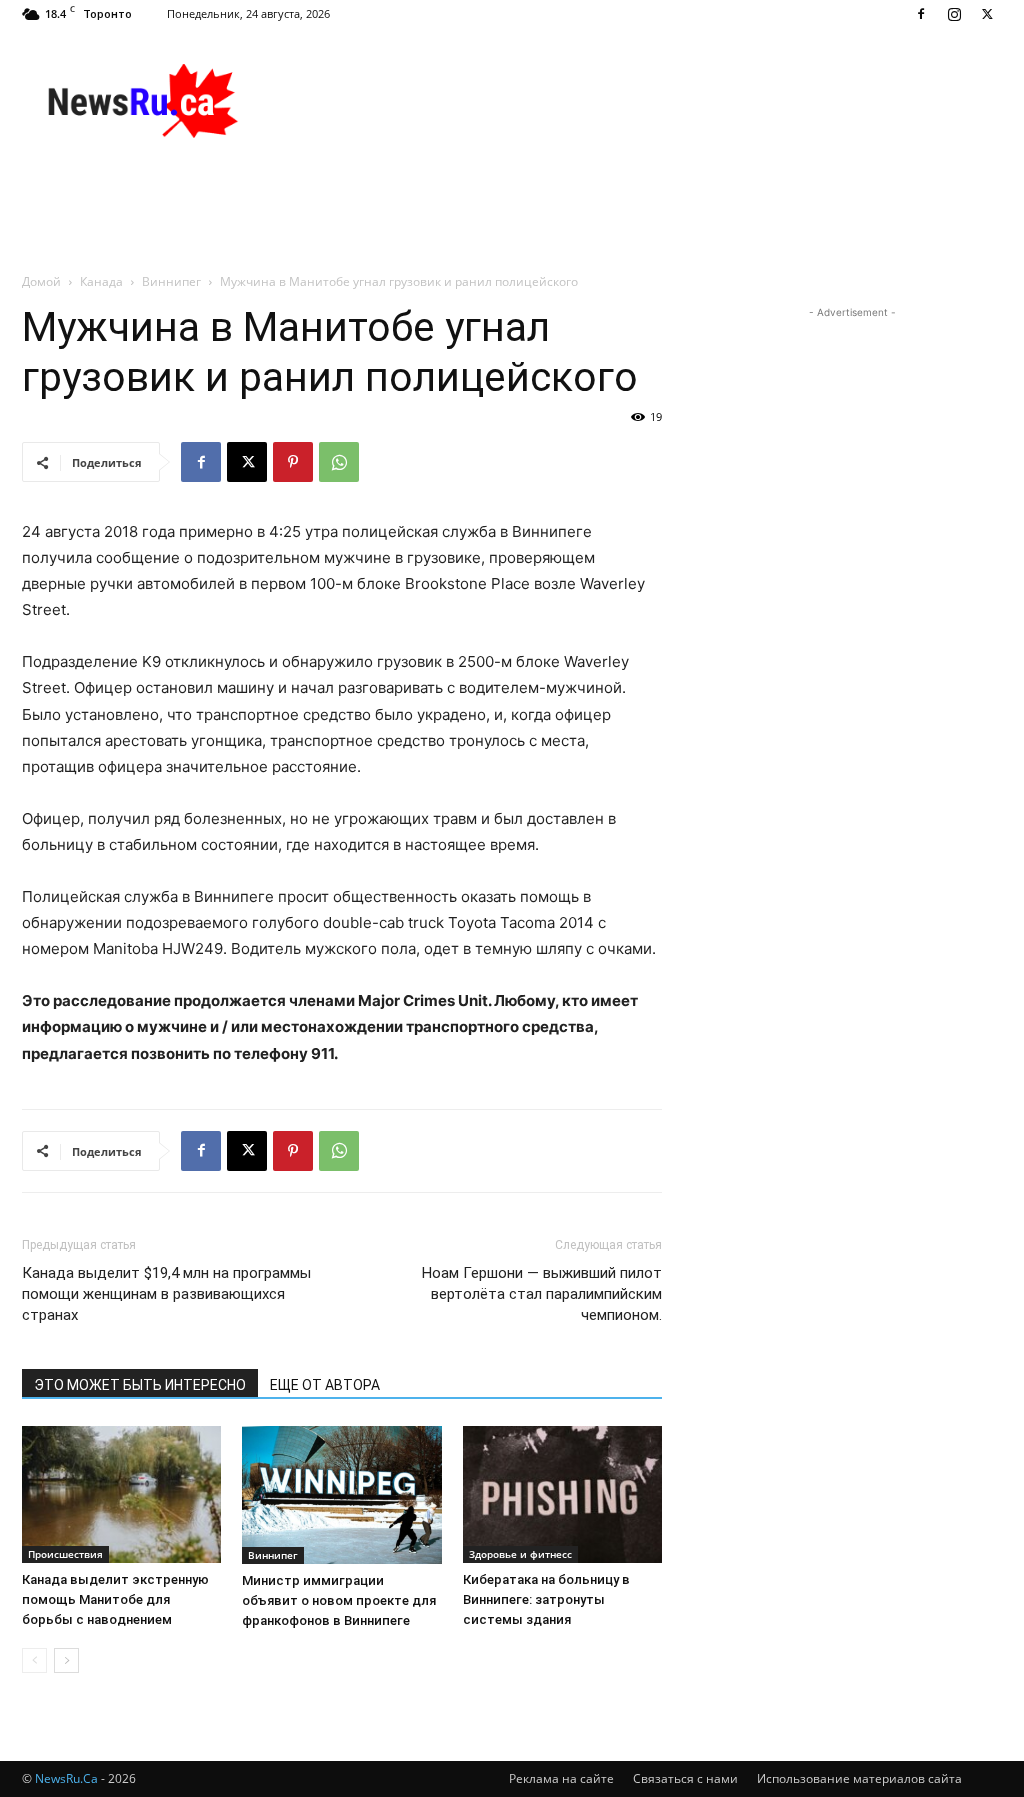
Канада (101, 281)
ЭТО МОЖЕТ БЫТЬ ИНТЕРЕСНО (140, 1385)
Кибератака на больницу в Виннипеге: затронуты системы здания (546, 1599)
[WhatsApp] (339, 462)
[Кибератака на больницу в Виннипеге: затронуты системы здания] (562, 1494)
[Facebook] (921, 14)
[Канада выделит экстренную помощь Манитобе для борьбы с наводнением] (121, 1494)
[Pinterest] (293, 462)
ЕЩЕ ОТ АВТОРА (325, 1385)
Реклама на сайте (561, 1778)
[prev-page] (34, 1660)
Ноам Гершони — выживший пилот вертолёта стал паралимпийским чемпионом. (542, 1294)
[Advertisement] (638, 101)
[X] (987, 14)
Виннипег (171, 281)
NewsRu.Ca (66, 1778)
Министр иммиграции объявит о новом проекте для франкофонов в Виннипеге (339, 1600)
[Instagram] (954, 14)
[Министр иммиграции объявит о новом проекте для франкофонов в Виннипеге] (341, 1495)
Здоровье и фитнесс (520, 1554)
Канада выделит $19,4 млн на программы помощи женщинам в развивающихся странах (166, 1294)
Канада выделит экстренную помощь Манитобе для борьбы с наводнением (115, 1599)
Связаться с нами (685, 1778)
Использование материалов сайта (859, 1778)
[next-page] (66, 1660)
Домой (41, 281)
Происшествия (65, 1554)
